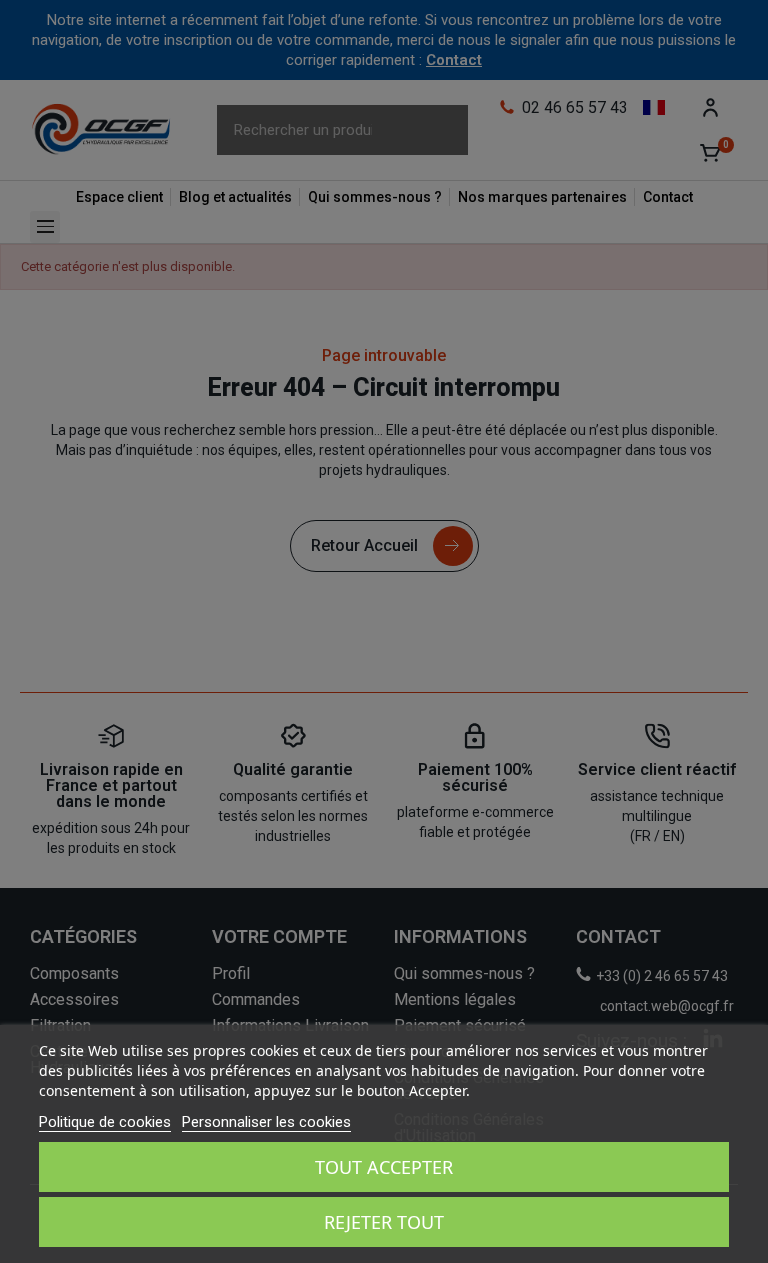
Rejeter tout (384, 1222)
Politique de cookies (105, 1122)
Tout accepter (384, 1167)
